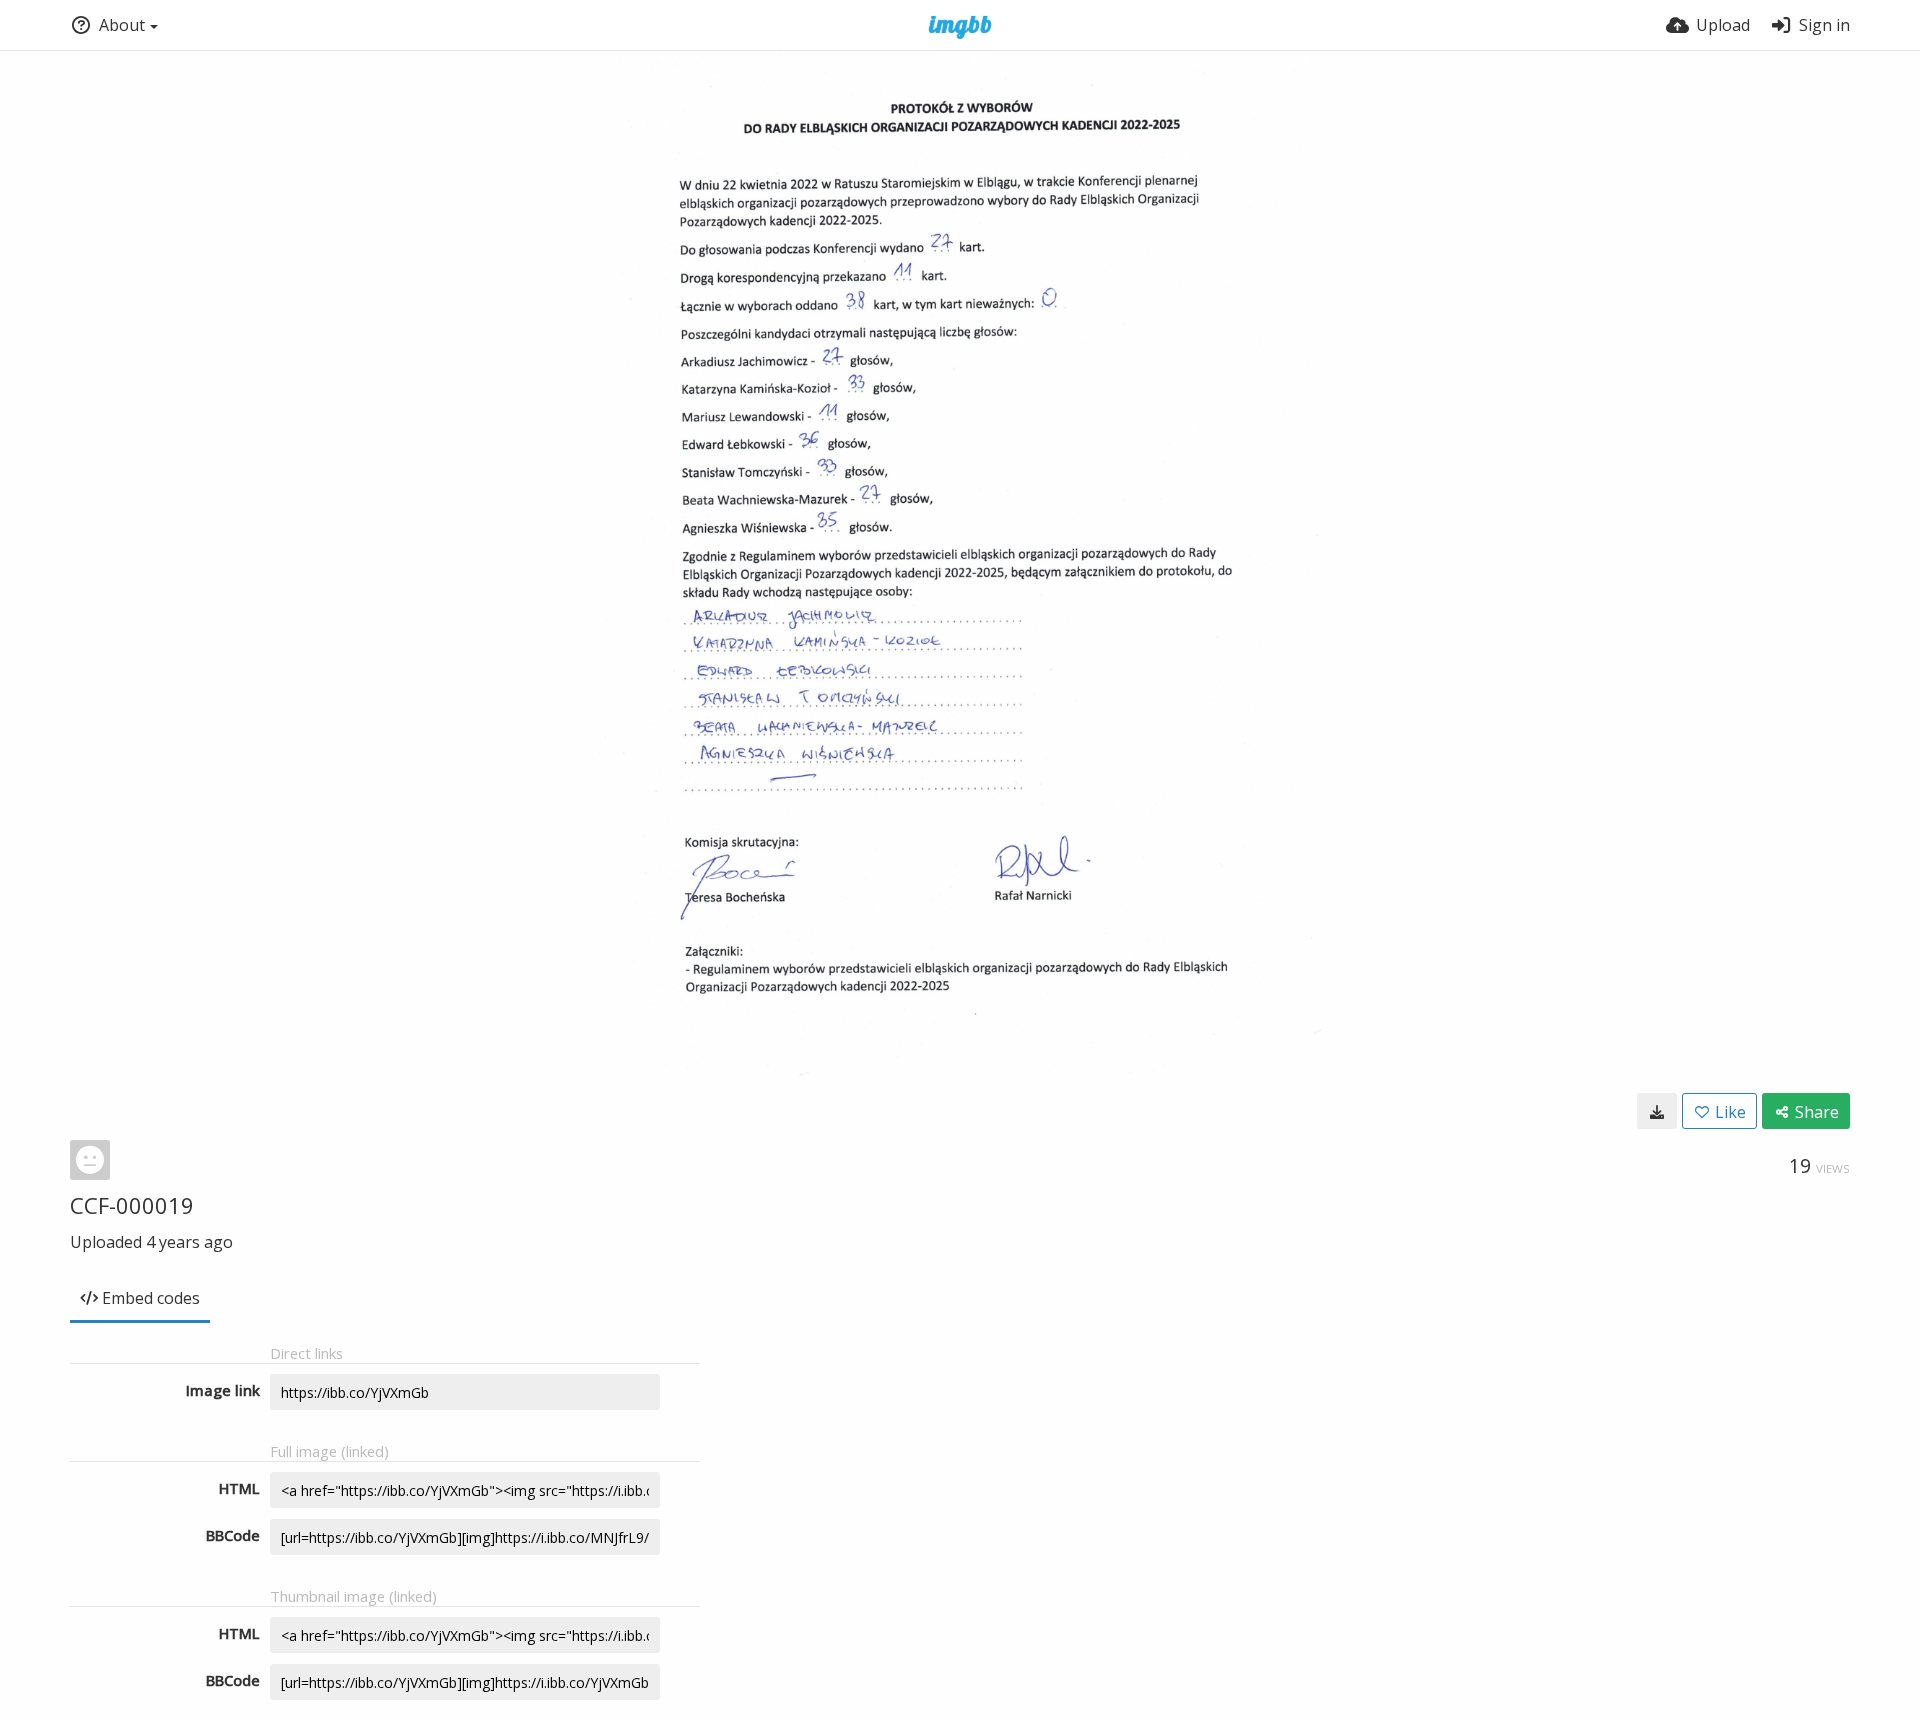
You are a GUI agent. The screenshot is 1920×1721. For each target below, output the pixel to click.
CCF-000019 (132, 1205)
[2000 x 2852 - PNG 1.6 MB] (1657, 1111)
